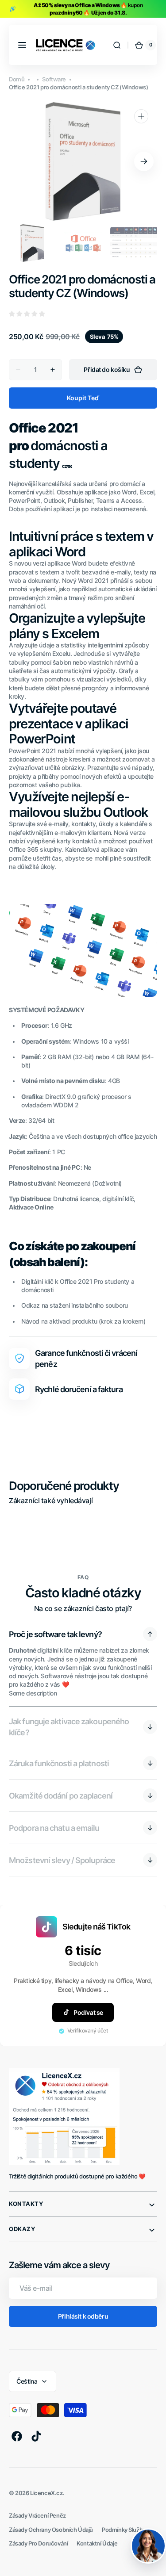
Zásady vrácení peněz (37, 2516)
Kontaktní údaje (97, 2543)
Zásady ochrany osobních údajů (51, 2530)
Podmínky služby (124, 2530)
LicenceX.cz (46, 2493)
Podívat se (88, 2012)
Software (54, 79)
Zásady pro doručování (38, 2543)
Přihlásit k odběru (83, 2316)
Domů (17, 79)
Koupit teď (83, 398)
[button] (22, 45)
